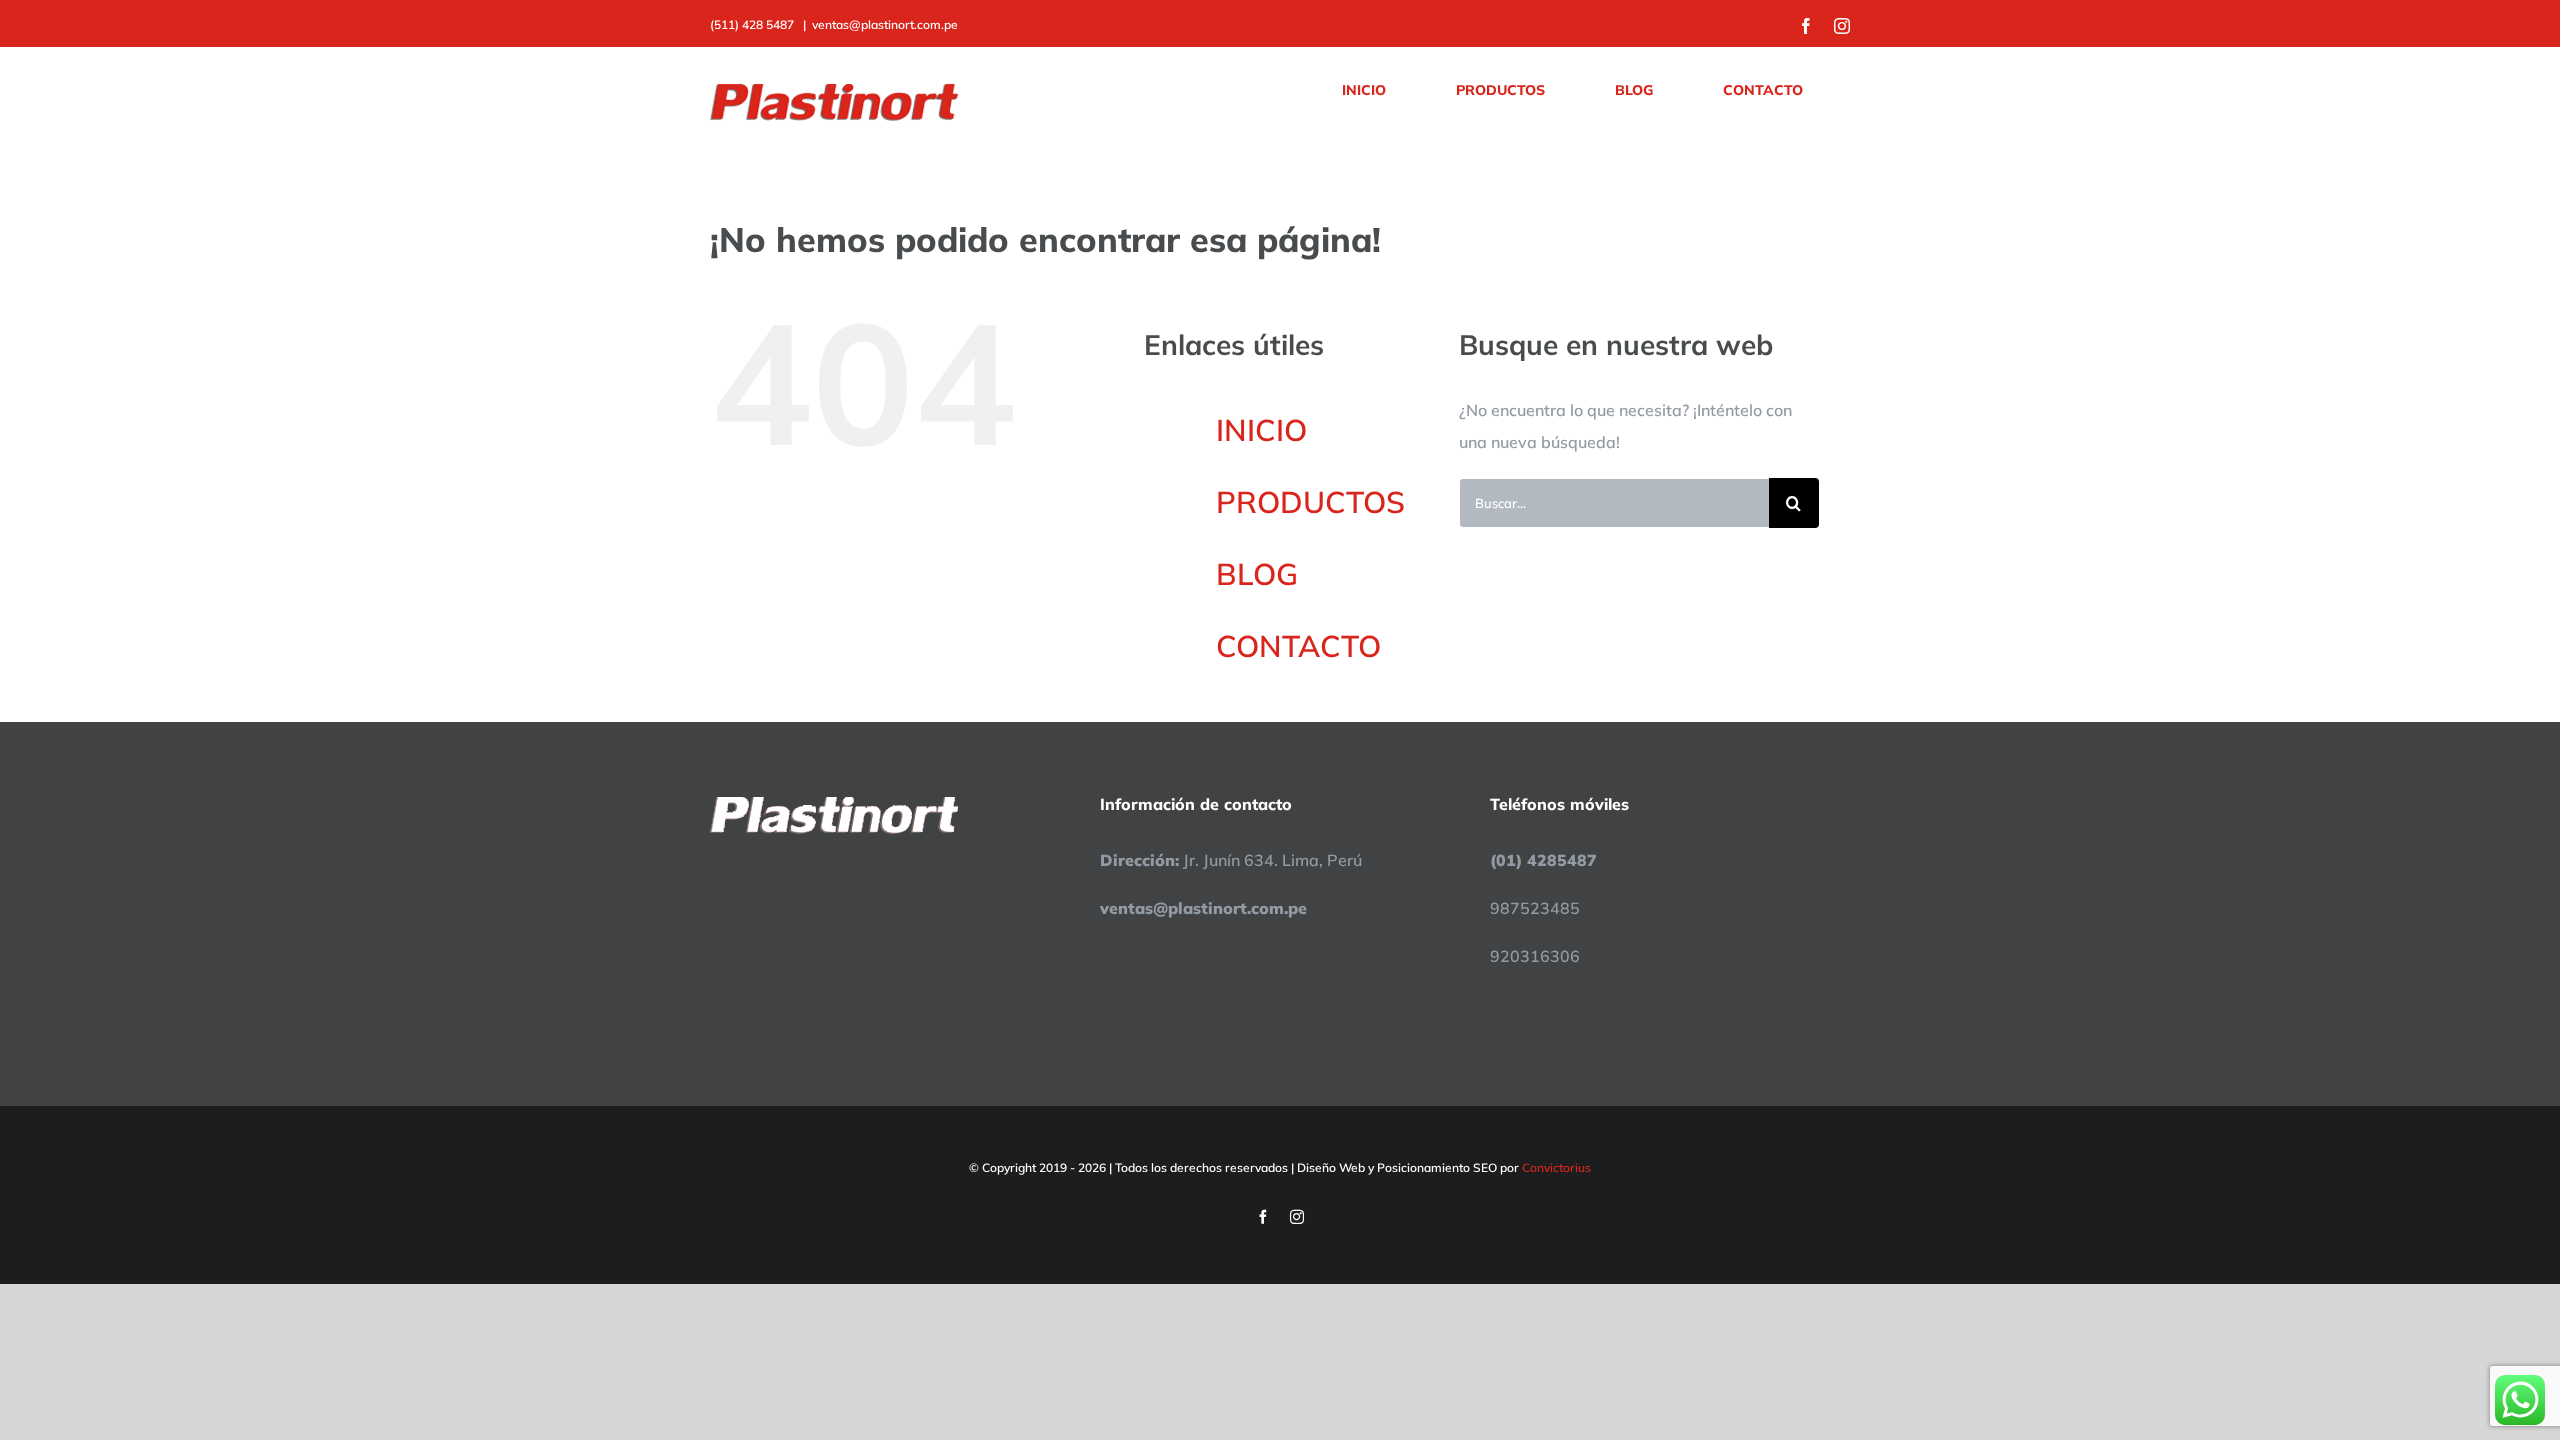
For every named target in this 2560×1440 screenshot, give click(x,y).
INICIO (1261, 430)
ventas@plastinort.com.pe (885, 24)
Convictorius (1556, 1167)
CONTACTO (1298, 646)
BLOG (1257, 574)
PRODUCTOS (1310, 502)
